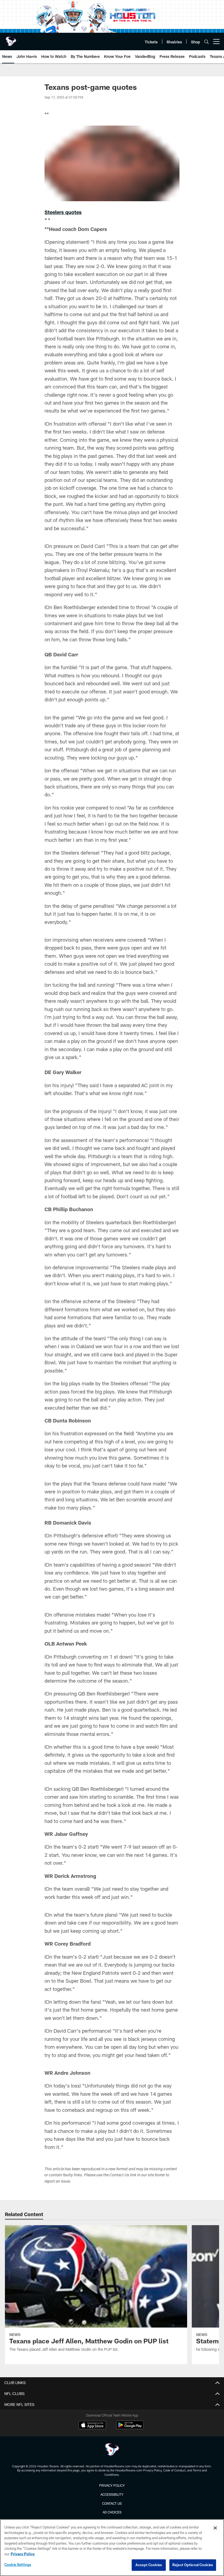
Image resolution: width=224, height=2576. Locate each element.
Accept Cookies (149, 2565)
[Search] (207, 42)
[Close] (215, 2528)
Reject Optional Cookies (193, 2565)
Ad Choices (112, 2512)
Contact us (112, 2503)
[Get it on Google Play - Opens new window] (130, 2428)
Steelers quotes (63, 212)
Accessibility (112, 2494)
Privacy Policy (112, 2485)
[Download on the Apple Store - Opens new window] (92, 2426)
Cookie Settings (18, 2565)
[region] (112, 2548)
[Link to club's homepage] (11, 39)
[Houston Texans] (112, 2450)
